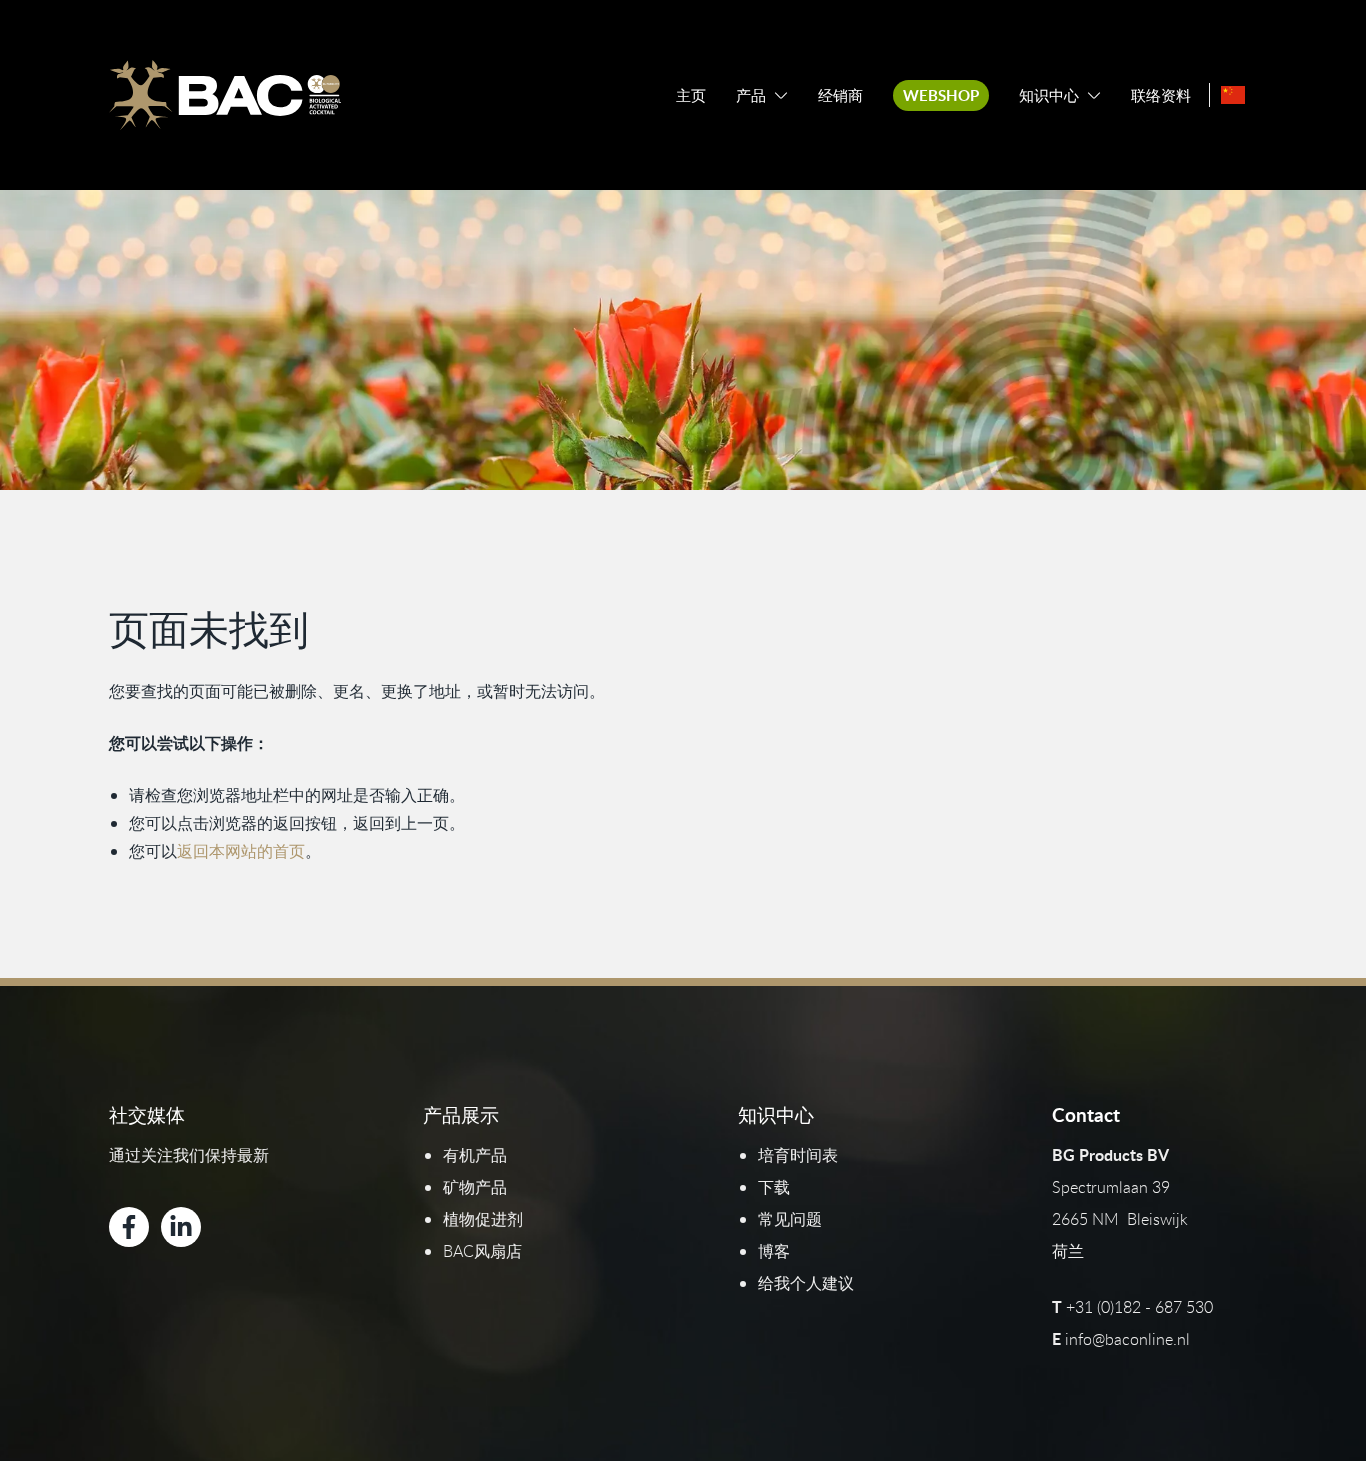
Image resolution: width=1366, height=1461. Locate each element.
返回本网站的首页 (241, 851)
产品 (751, 95)
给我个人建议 (806, 1283)
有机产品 (475, 1155)
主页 (691, 95)
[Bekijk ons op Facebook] (129, 1227)
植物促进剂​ (483, 1219)
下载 (774, 1187)
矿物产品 (475, 1187)
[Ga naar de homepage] (225, 95)
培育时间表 (798, 1155)
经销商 (840, 95)
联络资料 (1161, 95)
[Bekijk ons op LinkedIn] (181, 1227)
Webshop (941, 95)
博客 (774, 1251)
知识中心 (1049, 95)
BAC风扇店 (482, 1251)
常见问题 (790, 1219)
